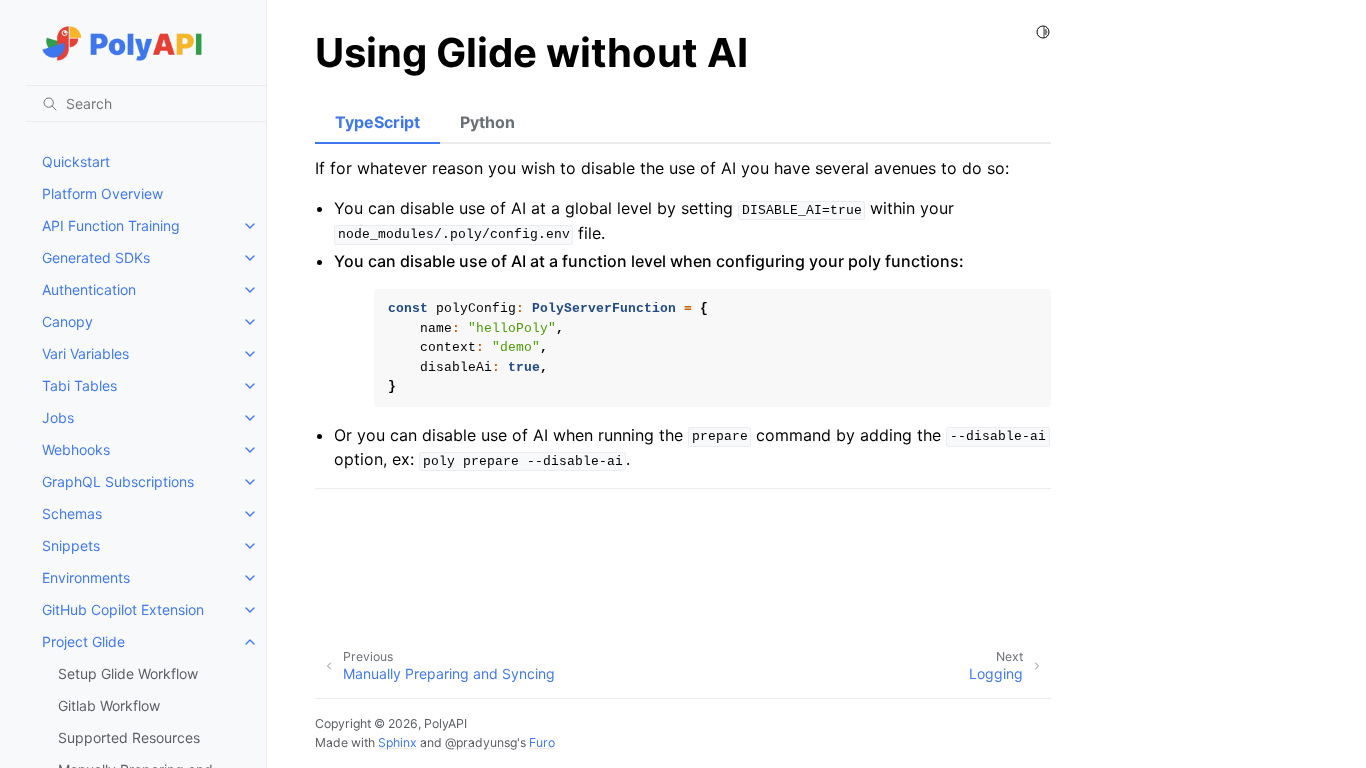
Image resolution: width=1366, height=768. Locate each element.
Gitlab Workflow (109, 705)
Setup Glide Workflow (128, 673)
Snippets (71, 545)
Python (487, 122)
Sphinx (397, 742)
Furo (542, 742)
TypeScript (377, 122)
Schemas (72, 513)
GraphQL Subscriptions (118, 481)
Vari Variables (85, 353)
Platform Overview (102, 193)
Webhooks (76, 449)
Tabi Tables (79, 385)
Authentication (89, 289)
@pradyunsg (481, 742)
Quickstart (76, 161)
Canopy (67, 321)
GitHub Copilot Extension (123, 609)
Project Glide (83, 641)
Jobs (58, 417)
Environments (86, 577)
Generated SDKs (96, 257)
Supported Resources (129, 737)
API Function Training (111, 225)
